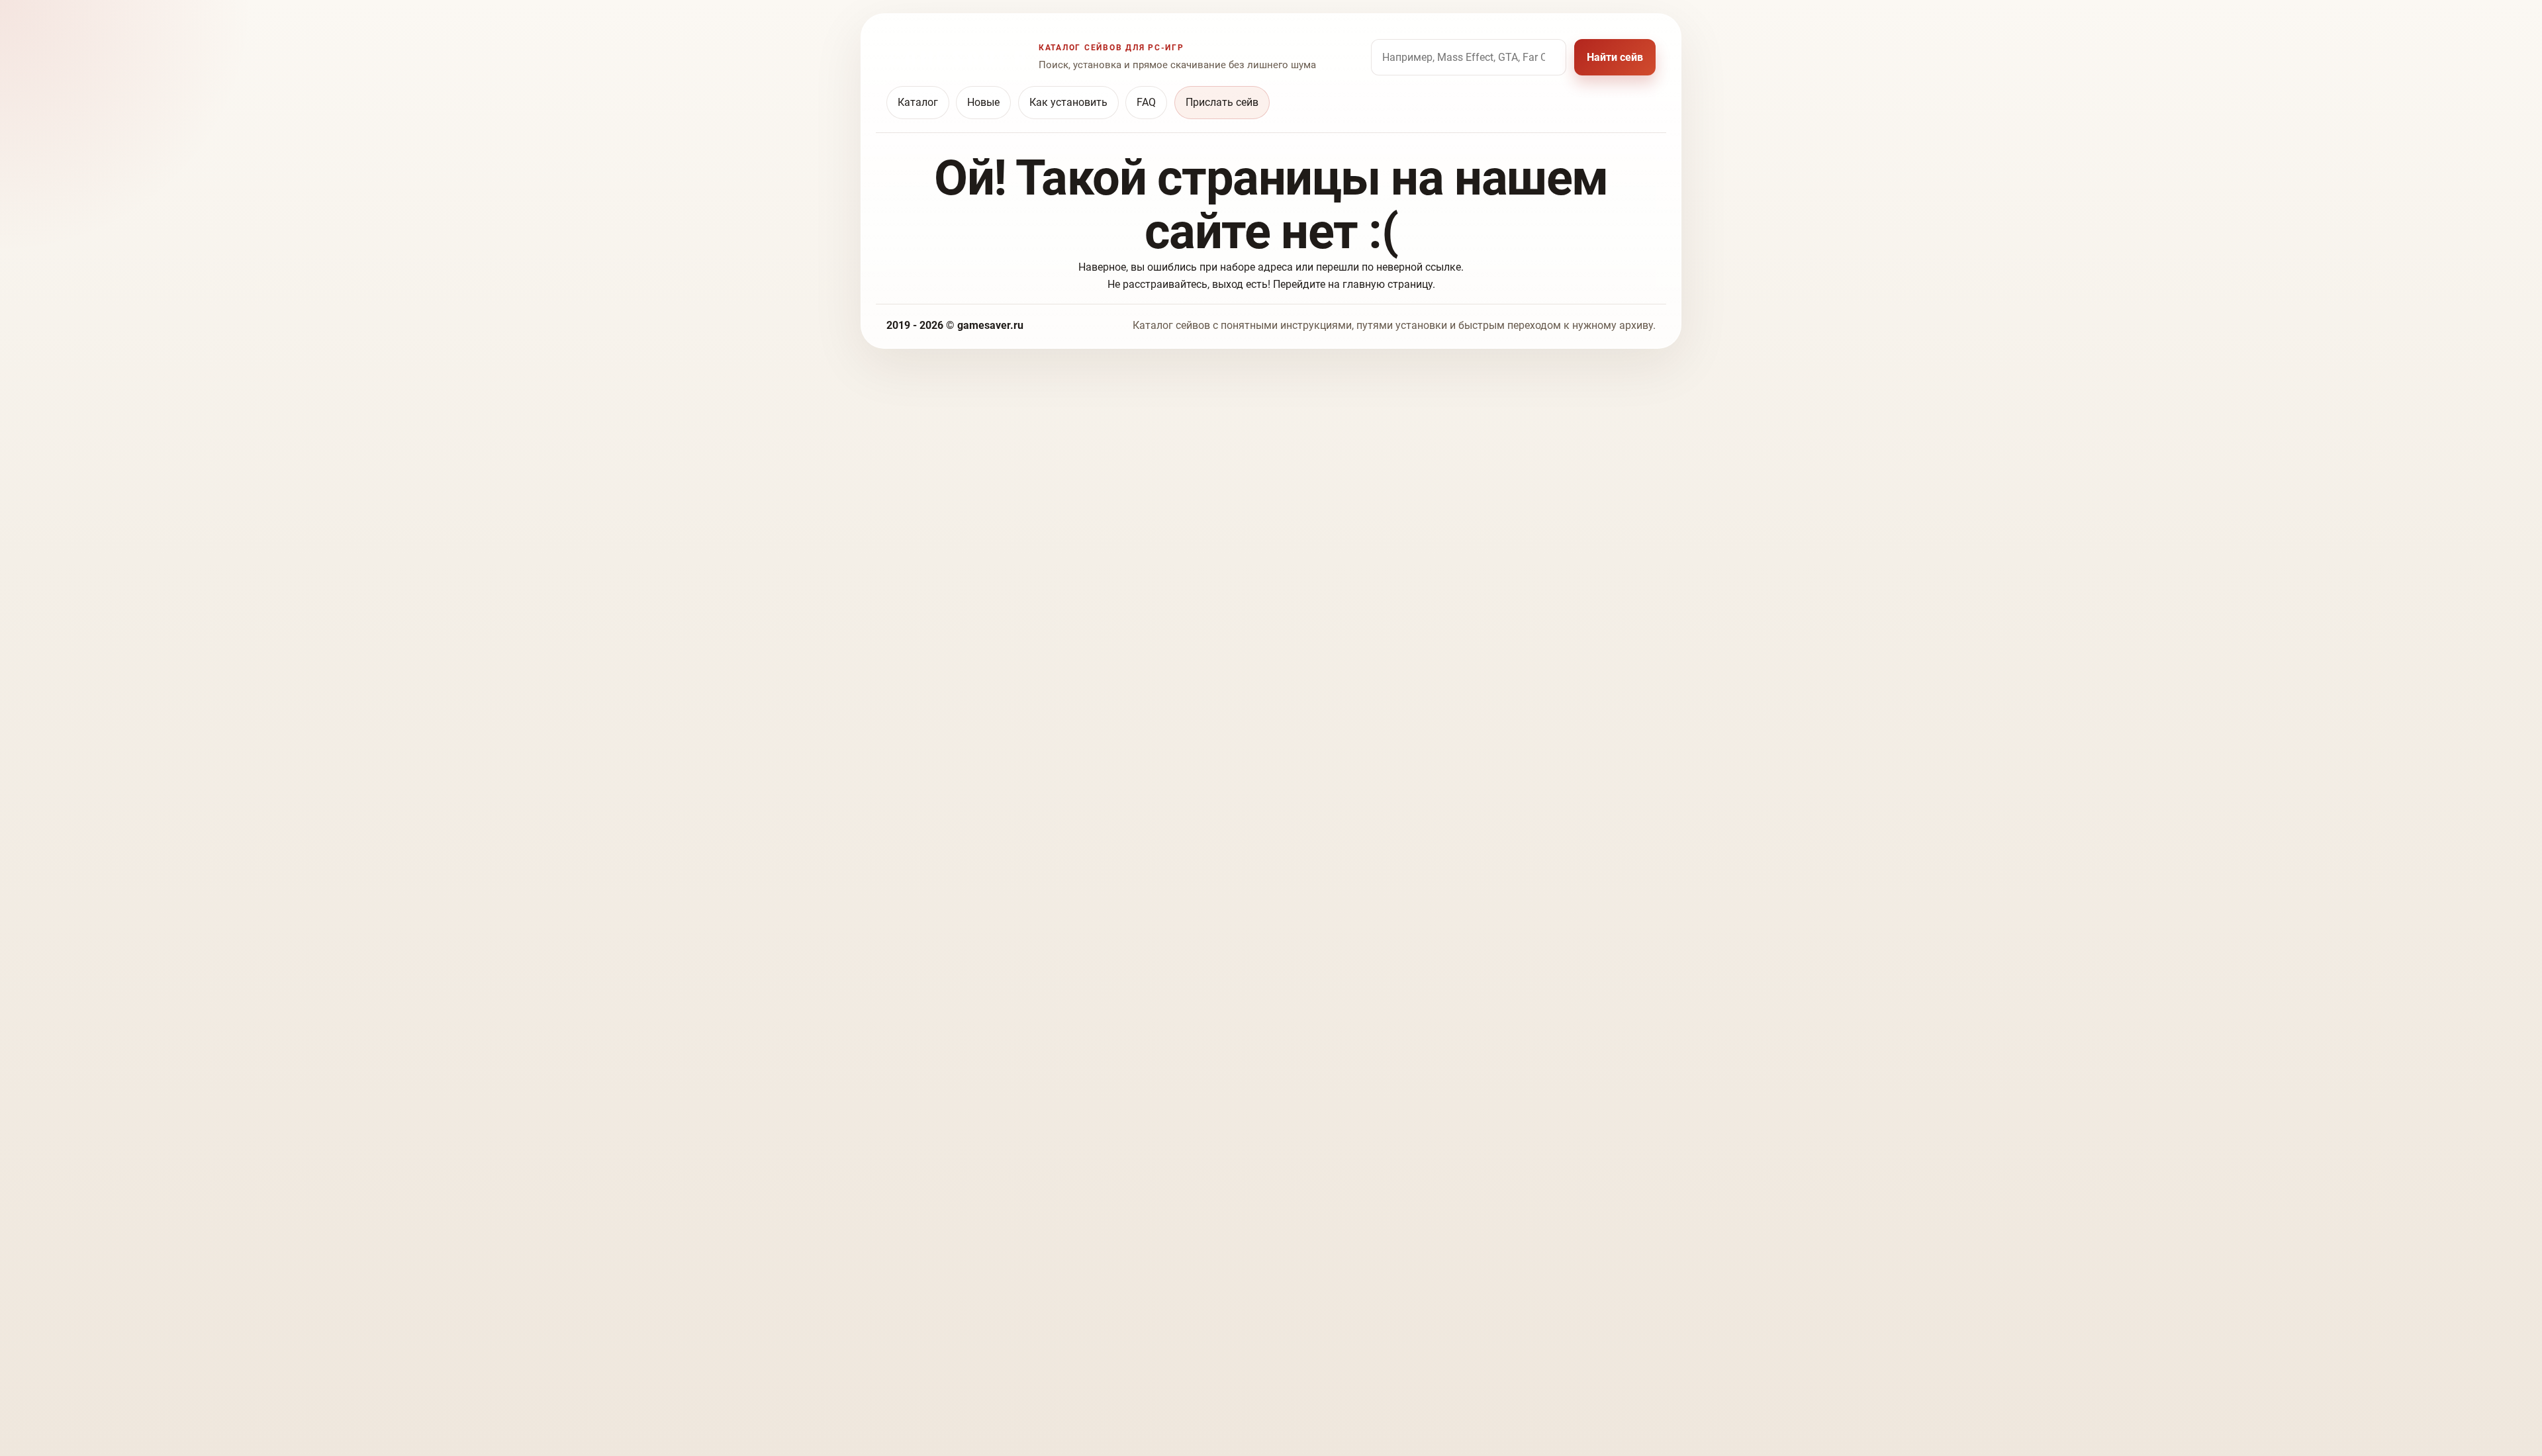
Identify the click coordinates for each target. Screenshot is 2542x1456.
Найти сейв (1615, 57)
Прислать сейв (1222, 102)
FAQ (1146, 102)
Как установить (1068, 102)
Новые (983, 102)
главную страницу (1388, 284)
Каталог (918, 102)
